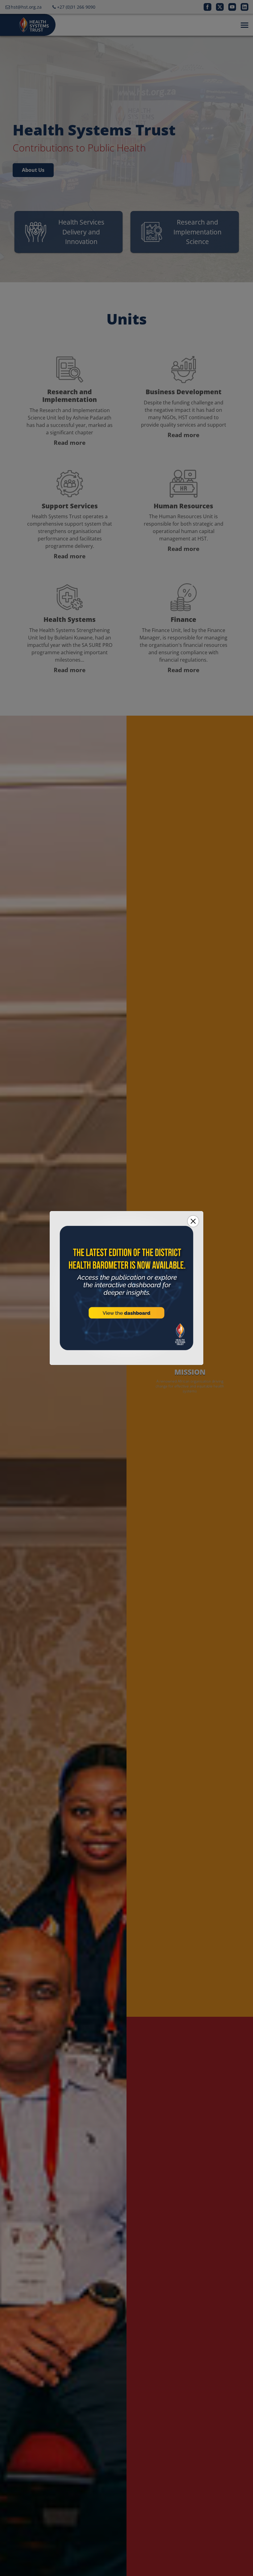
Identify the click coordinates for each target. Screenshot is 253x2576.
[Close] (193, 1221)
